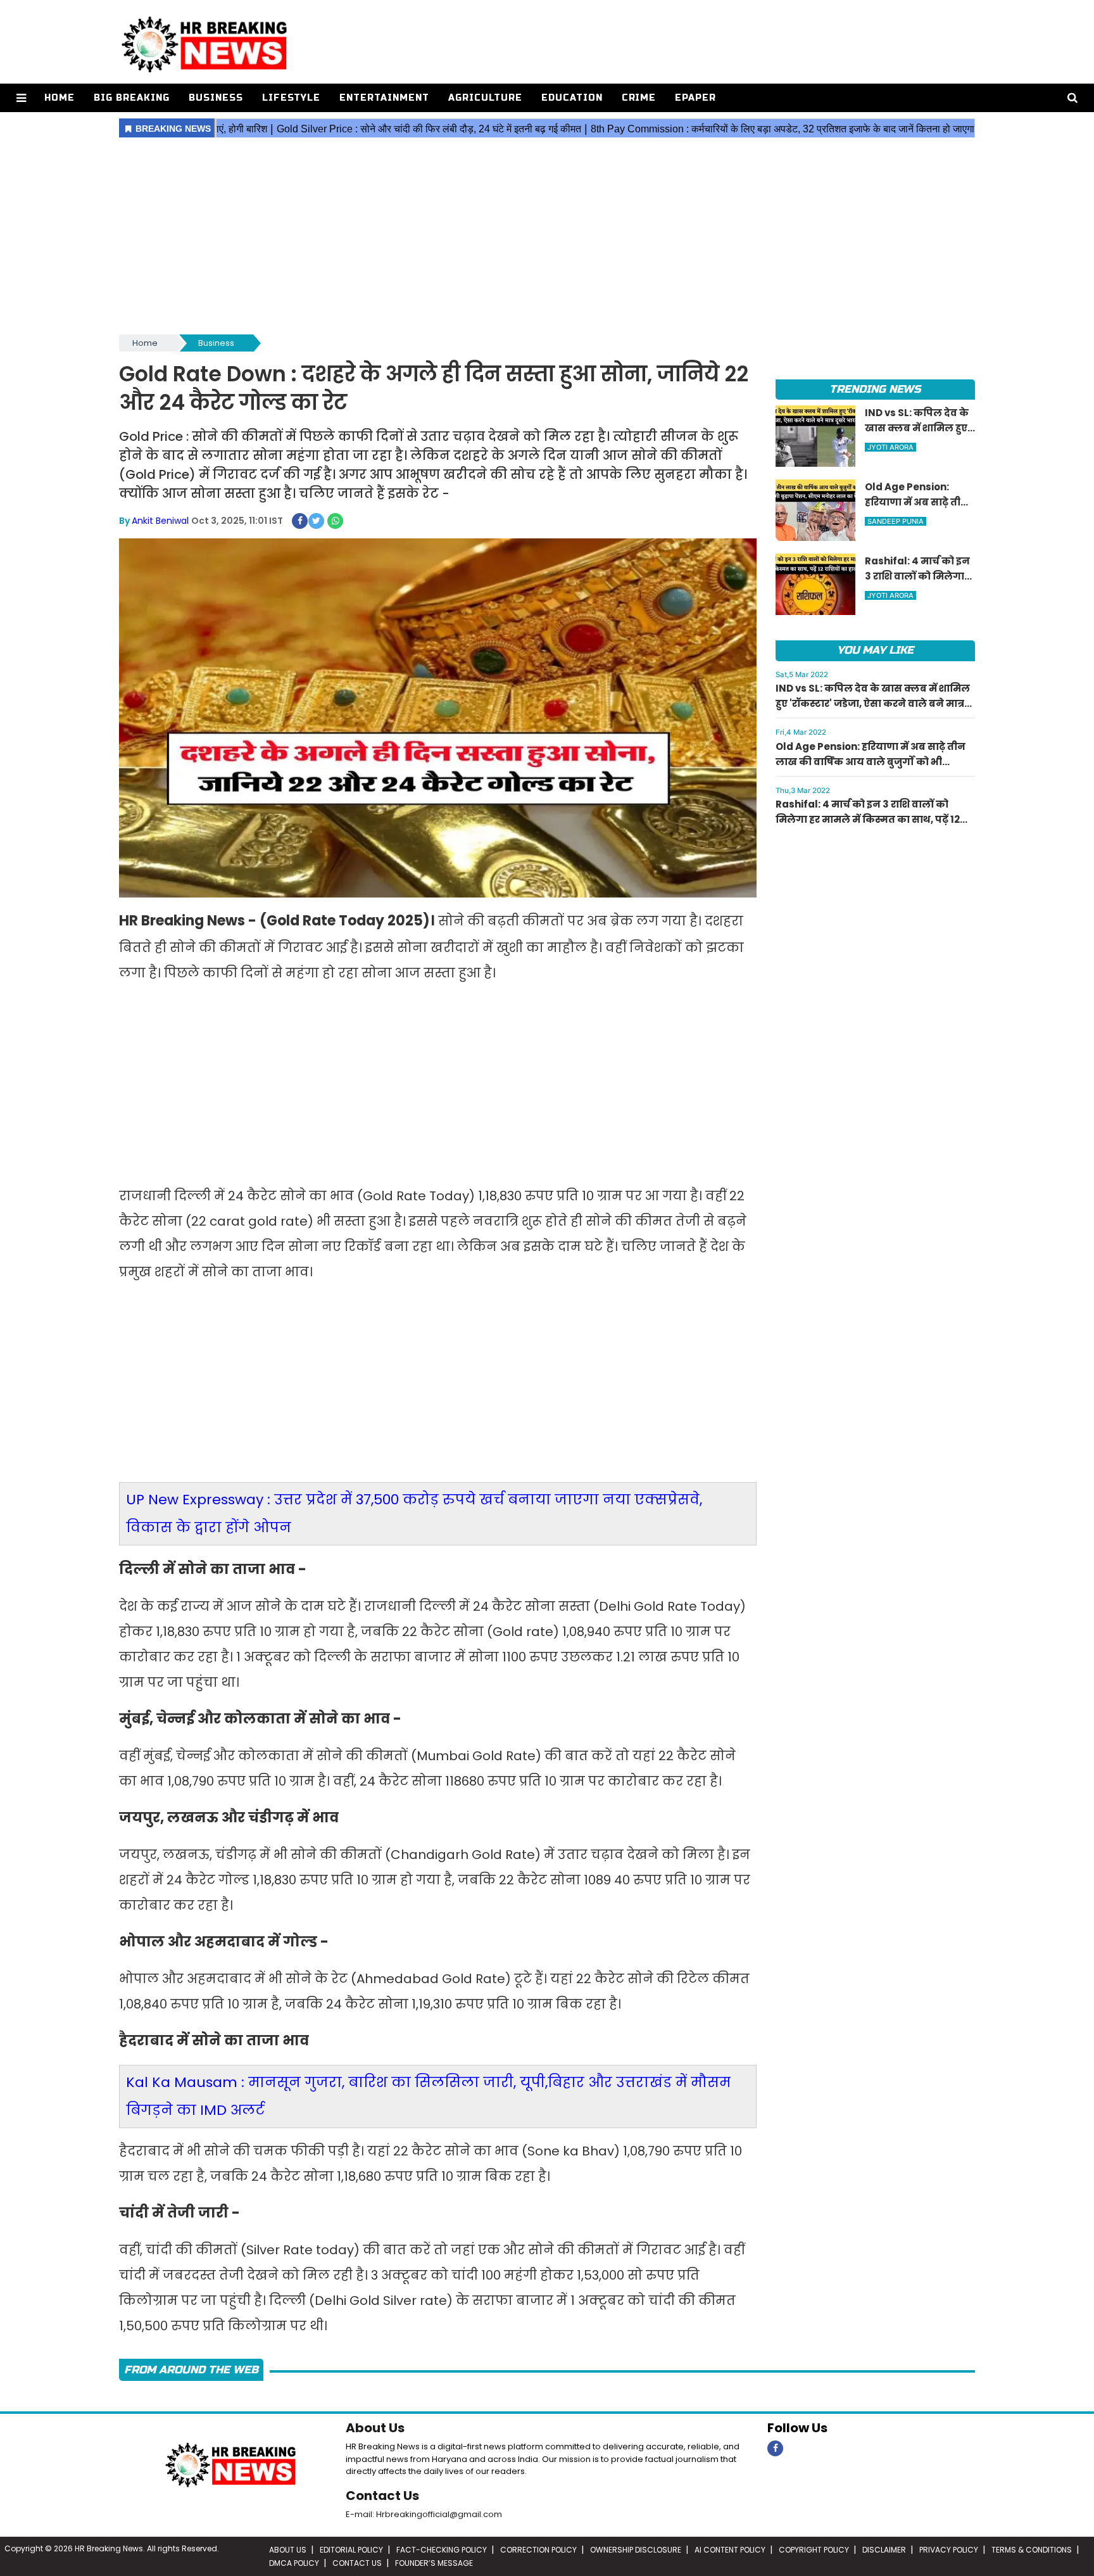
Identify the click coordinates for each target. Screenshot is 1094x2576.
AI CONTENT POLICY (730, 2550)
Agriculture (485, 98)
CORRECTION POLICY (538, 2550)
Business (216, 98)
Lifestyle (291, 98)
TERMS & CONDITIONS (1032, 2550)
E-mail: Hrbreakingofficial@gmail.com (424, 2514)
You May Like (875, 650)
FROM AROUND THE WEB (191, 2370)
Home (60, 98)
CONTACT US (357, 2563)
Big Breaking (132, 98)
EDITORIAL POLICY (351, 2550)
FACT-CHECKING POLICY (442, 2550)
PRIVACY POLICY (949, 2550)
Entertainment (384, 98)
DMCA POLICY (294, 2563)
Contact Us (382, 2496)
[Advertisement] (547, 237)
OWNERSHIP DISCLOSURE (636, 2550)
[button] (21, 98)
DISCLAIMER (884, 2550)
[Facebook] (775, 2448)
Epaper (695, 98)
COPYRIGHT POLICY (814, 2550)
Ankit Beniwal (160, 521)
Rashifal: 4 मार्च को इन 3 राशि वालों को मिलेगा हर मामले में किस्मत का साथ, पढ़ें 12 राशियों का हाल (868, 819)
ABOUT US (288, 2550)
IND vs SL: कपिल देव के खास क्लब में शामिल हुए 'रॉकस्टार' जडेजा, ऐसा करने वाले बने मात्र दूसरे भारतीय (873, 703)
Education (572, 98)
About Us (375, 2428)
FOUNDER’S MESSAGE (434, 2563)
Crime (639, 98)
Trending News (875, 389)
